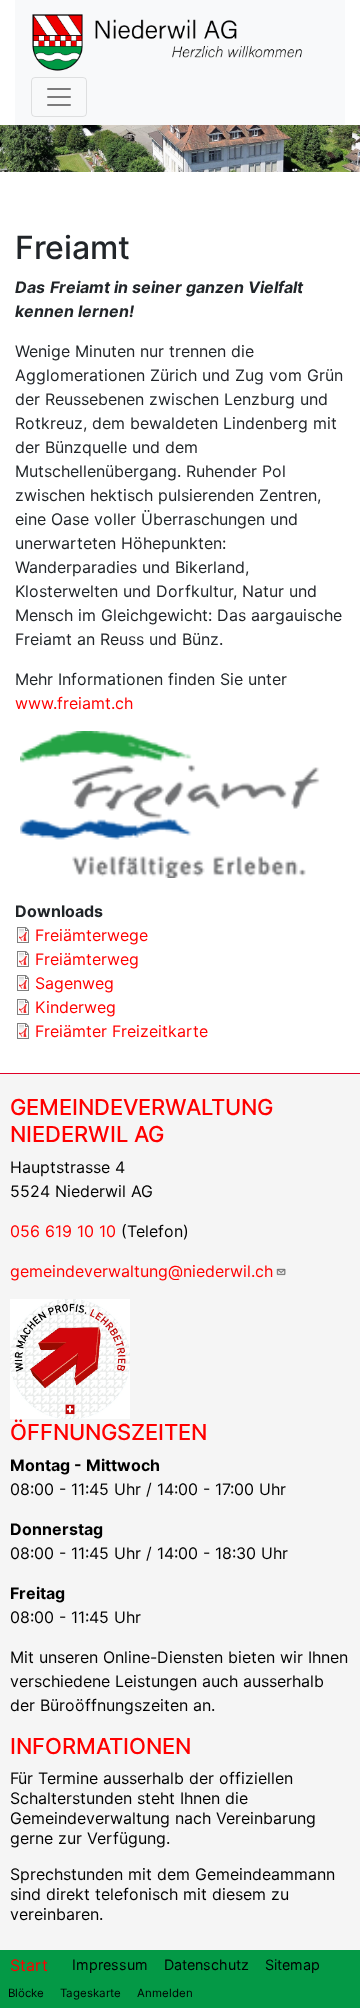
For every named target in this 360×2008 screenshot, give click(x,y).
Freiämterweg (87, 959)
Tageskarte (90, 1993)
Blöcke (26, 1993)
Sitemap (292, 1964)
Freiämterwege (91, 935)
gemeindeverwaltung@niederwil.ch (141, 1271)
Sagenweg (74, 983)
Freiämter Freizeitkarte (121, 1031)
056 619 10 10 (63, 1231)
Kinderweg (75, 1007)
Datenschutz (206, 1964)
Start (29, 1965)
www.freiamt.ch (74, 703)
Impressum (110, 1964)
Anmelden (165, 1993)
